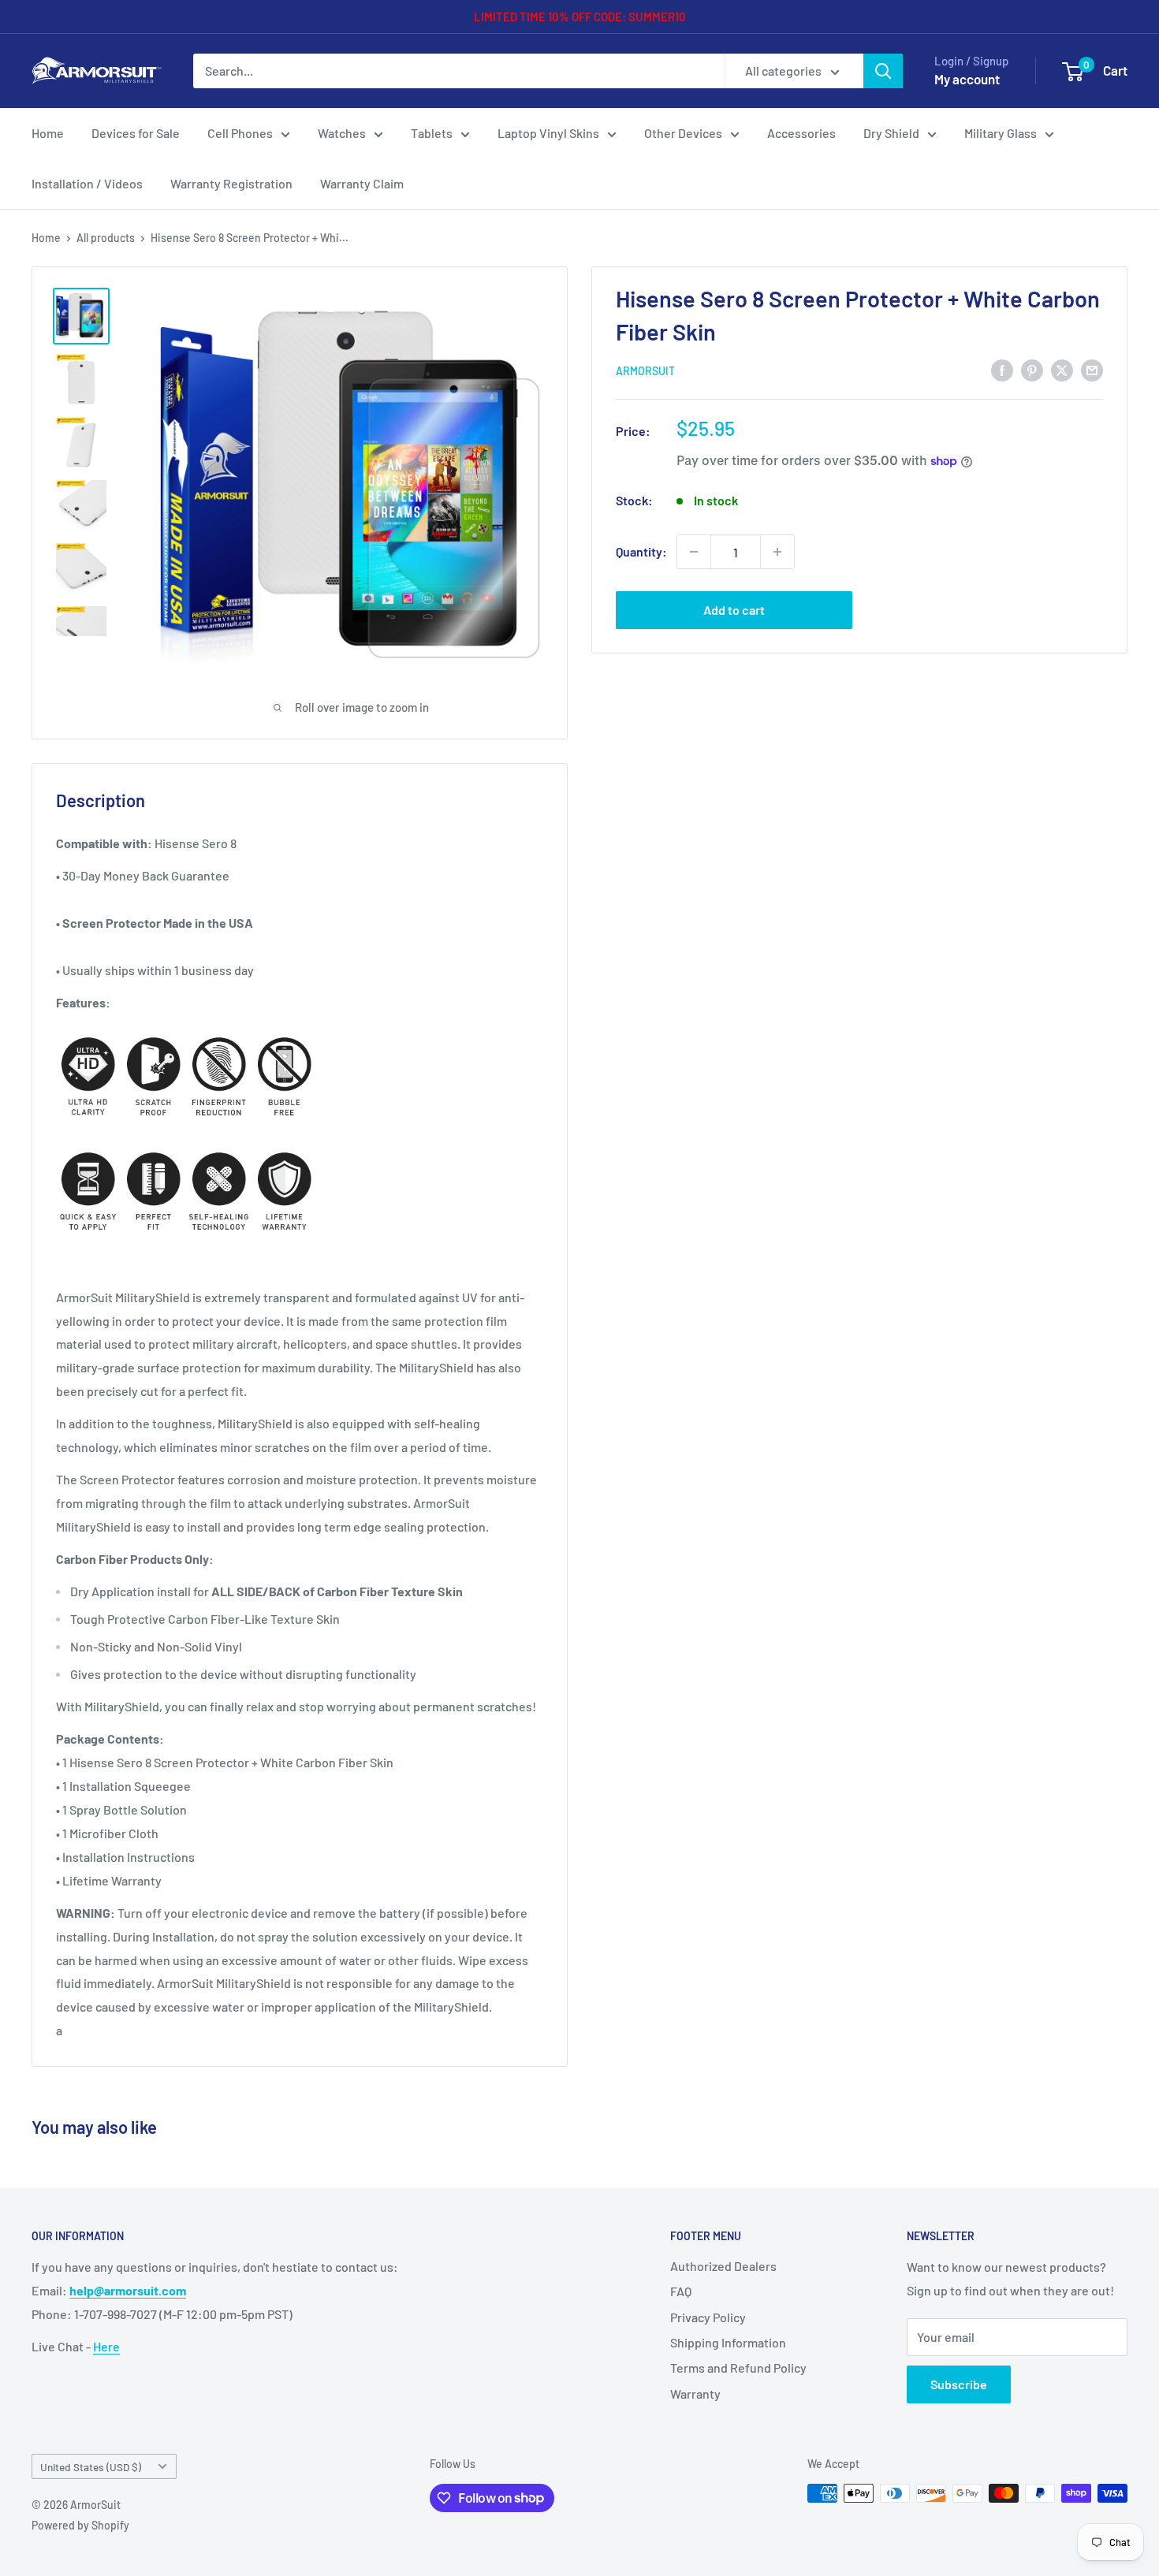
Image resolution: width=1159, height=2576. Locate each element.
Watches (342, 133)
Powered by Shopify (80, 2525)
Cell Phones (240, 133)
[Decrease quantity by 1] (694, 552)
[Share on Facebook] (1002, 369)
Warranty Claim (362, 183)
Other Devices (683, 133)
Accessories (801, 133)
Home (48, 133)
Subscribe (959, 2384)
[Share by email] (1092, 369)
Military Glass (1001, 133)
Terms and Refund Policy (738, 2368)
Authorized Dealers (723, 2266)
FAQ (681, 2291)
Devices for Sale (136, 133)
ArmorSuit (645, 371)
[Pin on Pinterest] (1032, 369)
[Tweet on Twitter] (1062, 369)
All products (106, 238)
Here (106, 2346)
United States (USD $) (91, 2467)
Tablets (432, 133)
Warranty (695, 2394)
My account (967, 79)
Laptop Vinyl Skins (548, 133)
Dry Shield (891, 133)
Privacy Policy (708, 2317)
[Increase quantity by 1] (777, 552)
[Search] (883, 71)
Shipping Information (728, 2342)
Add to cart (734, 610)
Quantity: (641, 551)
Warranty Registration (231, 183)
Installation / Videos (87, 183)
